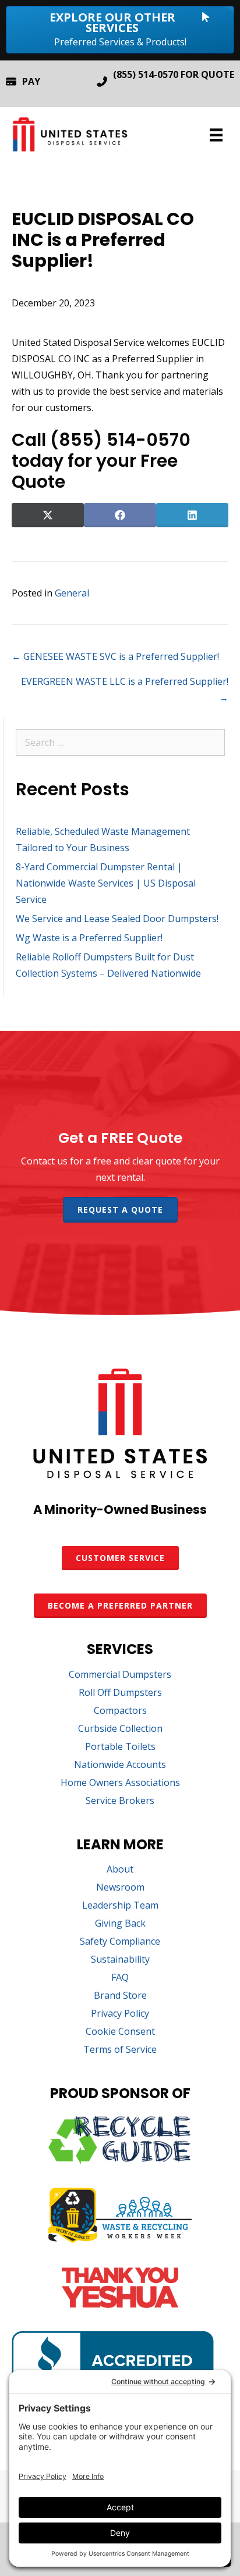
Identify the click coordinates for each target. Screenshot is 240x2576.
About (120, 1870)
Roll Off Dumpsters (120, 1693)
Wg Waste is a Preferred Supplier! (89, 938)
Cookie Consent (120, 2032)
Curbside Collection (120, 1729)
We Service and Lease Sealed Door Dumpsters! (117, 919)
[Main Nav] (216, 135)
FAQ (120, 1978)
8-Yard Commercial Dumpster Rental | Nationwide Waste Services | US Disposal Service (106, 883)
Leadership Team (120, 1906)
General (72, 593)
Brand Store (120, 1996)
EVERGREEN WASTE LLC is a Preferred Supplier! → (125, 689)
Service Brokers (120, 1801)
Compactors (120, 1711)
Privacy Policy (120, 2014)
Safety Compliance (120, 1942)
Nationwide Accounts (120, 1765)
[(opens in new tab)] (120, 2160)
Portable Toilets (120, 1747)
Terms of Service (120, 2050)
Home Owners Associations (120, 1783)
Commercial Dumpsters (120, 1675)
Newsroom (120, 1888)
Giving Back (120, 1924)
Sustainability (120, 1960)
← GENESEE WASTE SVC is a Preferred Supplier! (115, 656)
